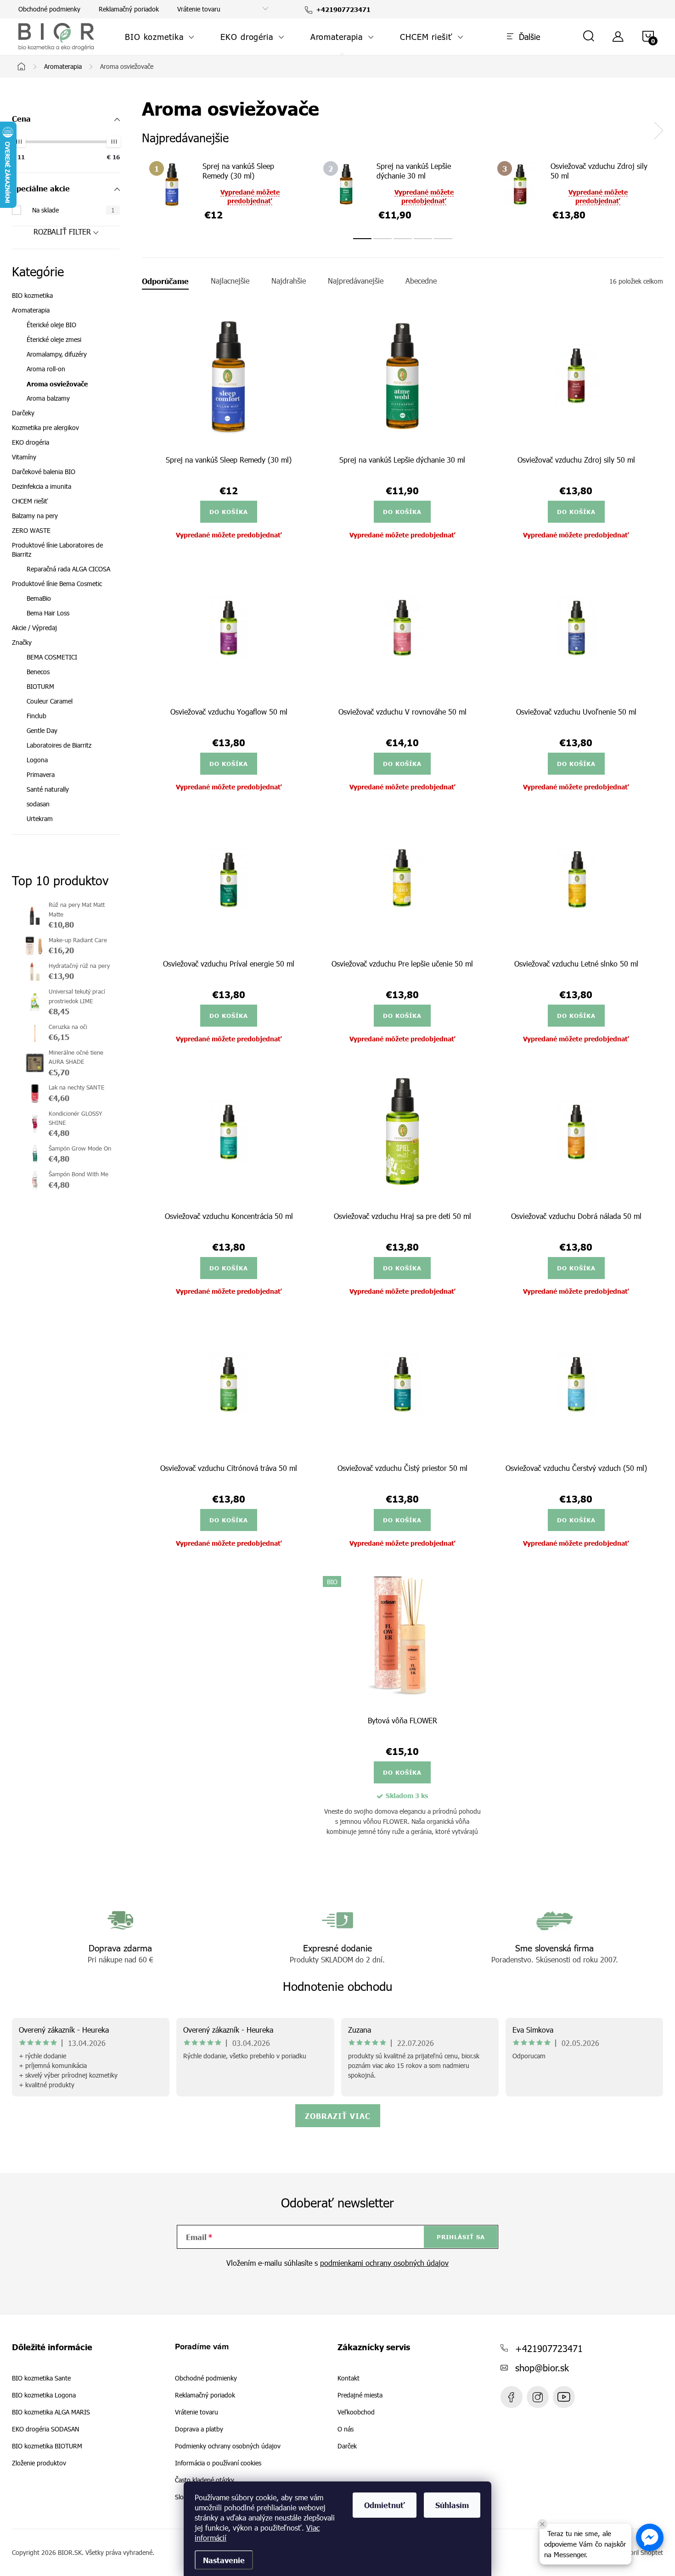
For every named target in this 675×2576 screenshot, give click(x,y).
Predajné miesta (360, 2395)
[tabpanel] (229, 190)
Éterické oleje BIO (51, 325)
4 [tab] (423, 239)
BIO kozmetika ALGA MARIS (51, 2412)
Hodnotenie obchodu (338, 1986)
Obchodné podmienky (49, 9)
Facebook (512, 2397)
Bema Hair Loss (48, 613)
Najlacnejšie (230, 281)
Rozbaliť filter (62, 232)
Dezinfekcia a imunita (42, 486)
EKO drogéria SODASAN (45, 2429)
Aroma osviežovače (57, 384)
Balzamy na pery (35, 516)
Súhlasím (452, 2505)
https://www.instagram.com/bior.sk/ (538, 2397)
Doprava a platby (199, 2429)
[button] (650, 2537)
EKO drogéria (31, 442)
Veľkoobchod (356, 2412)
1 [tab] (362, 239)
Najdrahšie (289, 281)
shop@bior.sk (542, 2367)
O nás (346, 2429)
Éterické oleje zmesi (54, 339)
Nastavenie (224, 2560)
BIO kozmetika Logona (44, 2395)
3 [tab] (403, 239)
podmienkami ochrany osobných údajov (384, 2263)
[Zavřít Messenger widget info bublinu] (542, 2524)
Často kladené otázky (205, 2480)
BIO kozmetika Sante (41, 2378)
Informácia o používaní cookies (218, 2463)
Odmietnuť (385, 2505)
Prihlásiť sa (461, 2237)
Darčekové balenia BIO (44, 472)
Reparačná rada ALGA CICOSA (68, 569)
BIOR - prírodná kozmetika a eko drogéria (564, 2397)
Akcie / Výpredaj (34, 628)
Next (658, 131)
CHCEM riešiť (30, 501)
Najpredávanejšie (356, 281)
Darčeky (23, 413)
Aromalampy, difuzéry (57, 354)
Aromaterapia (31, 310)
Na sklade (73, 210)
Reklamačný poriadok (129, 9)
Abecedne (421, 281)
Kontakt (349, 2378)
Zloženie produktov (39, 2463)
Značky (22, 642)
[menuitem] (160, 37)
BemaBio (39, 598)
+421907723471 (549, 2348)
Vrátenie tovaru (199, 9)
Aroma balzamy (48, 398)
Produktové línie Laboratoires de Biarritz (57, 550)
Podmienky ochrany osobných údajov (228, 2446)
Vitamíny (24, 457)
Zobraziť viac (338, 2116)
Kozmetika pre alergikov (45, 427)
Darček (347, 2446)
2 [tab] (382, 239)
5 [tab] (443, 239)
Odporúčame (165, 281)
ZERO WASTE (31, 530)
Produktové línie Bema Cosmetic (57, 584)
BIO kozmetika (32, 295)
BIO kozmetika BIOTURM (47, 2446)
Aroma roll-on (46, 369)
